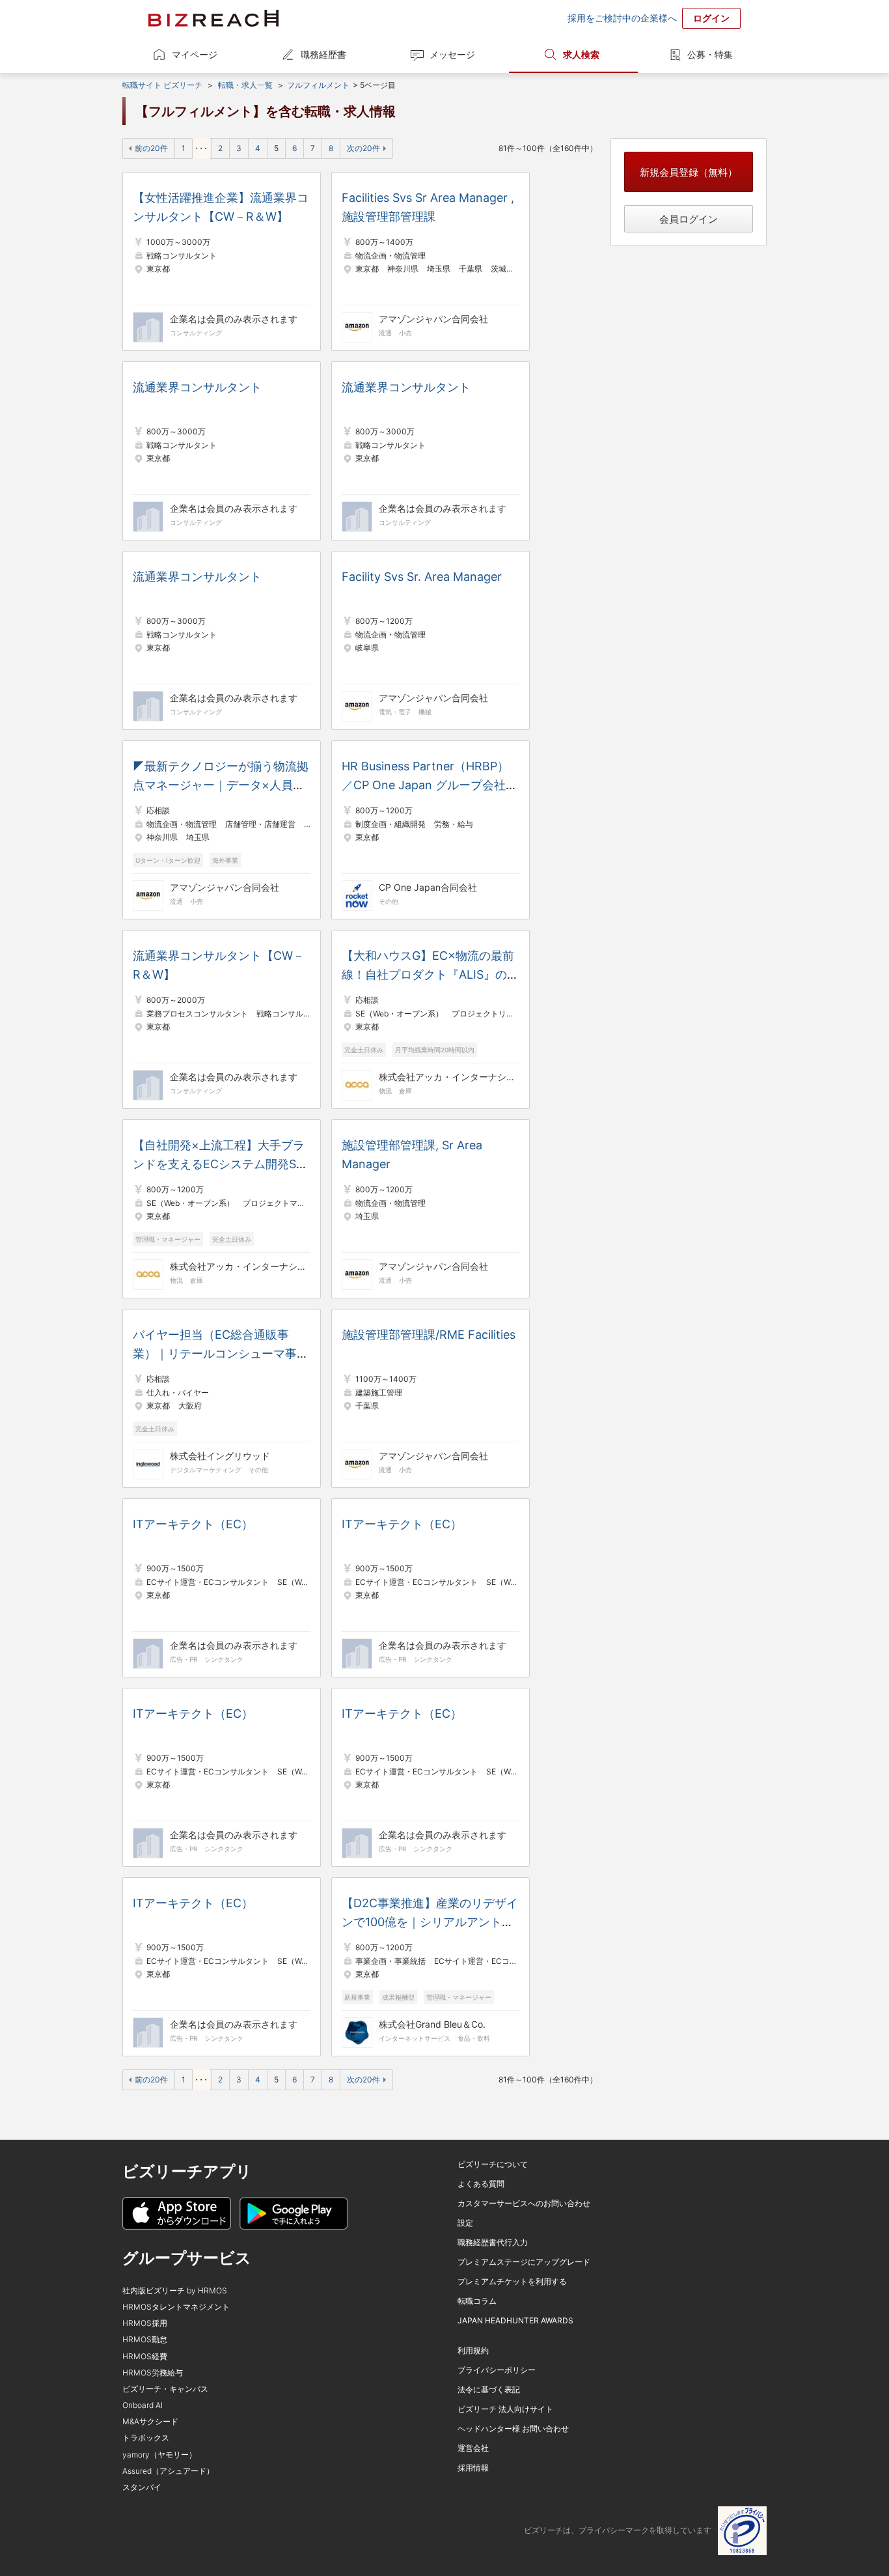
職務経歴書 (323, 54)
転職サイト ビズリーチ (162, 85)
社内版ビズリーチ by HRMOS (175, 2290)
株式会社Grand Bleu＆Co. (432, 2024)
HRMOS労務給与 (153, 2373)
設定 (465, 2223)
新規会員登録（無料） (689, 172)
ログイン (711, 18)
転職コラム (477, 2301)
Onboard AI (143, 2405)
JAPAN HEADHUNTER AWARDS (515, 2320)
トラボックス (146, 2438)
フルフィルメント (318, 85)
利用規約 (473, 2350)
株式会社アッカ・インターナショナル (447, 1077)
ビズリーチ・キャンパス (165, 2389)
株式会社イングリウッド (220, 1456)
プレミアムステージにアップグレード (524, 2262)
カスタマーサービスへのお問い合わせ (524, 2203)
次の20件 (363, 148)
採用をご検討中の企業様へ (622, 18)
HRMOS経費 (145, 2356)
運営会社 (473, 2448)
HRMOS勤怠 (145, 2339)
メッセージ (452, 54)
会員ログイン (689, 219)
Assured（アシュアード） (168, 2471)
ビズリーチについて (493, 2164)
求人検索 (581, 54)
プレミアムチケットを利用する (512, 2281)
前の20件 (151, 148)
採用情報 (473, 2468)
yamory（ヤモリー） (159, 2455)
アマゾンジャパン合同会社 (433, 319)
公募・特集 (710, 54)
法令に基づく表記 (489, 2389)
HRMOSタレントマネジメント (176, 2307)
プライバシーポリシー (497, 2370)
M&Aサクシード (150, 2421)
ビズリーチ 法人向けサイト (505, 2409)
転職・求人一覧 (245, 85)
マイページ (195, 54)
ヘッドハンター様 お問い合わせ (513, 2429)
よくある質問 (481, 2184)
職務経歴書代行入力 (493, 2242)
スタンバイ (142, 2487)
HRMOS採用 (145, 2323)
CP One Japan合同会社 (428, 887)
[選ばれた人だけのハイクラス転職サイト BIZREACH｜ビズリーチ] (213, 18)
